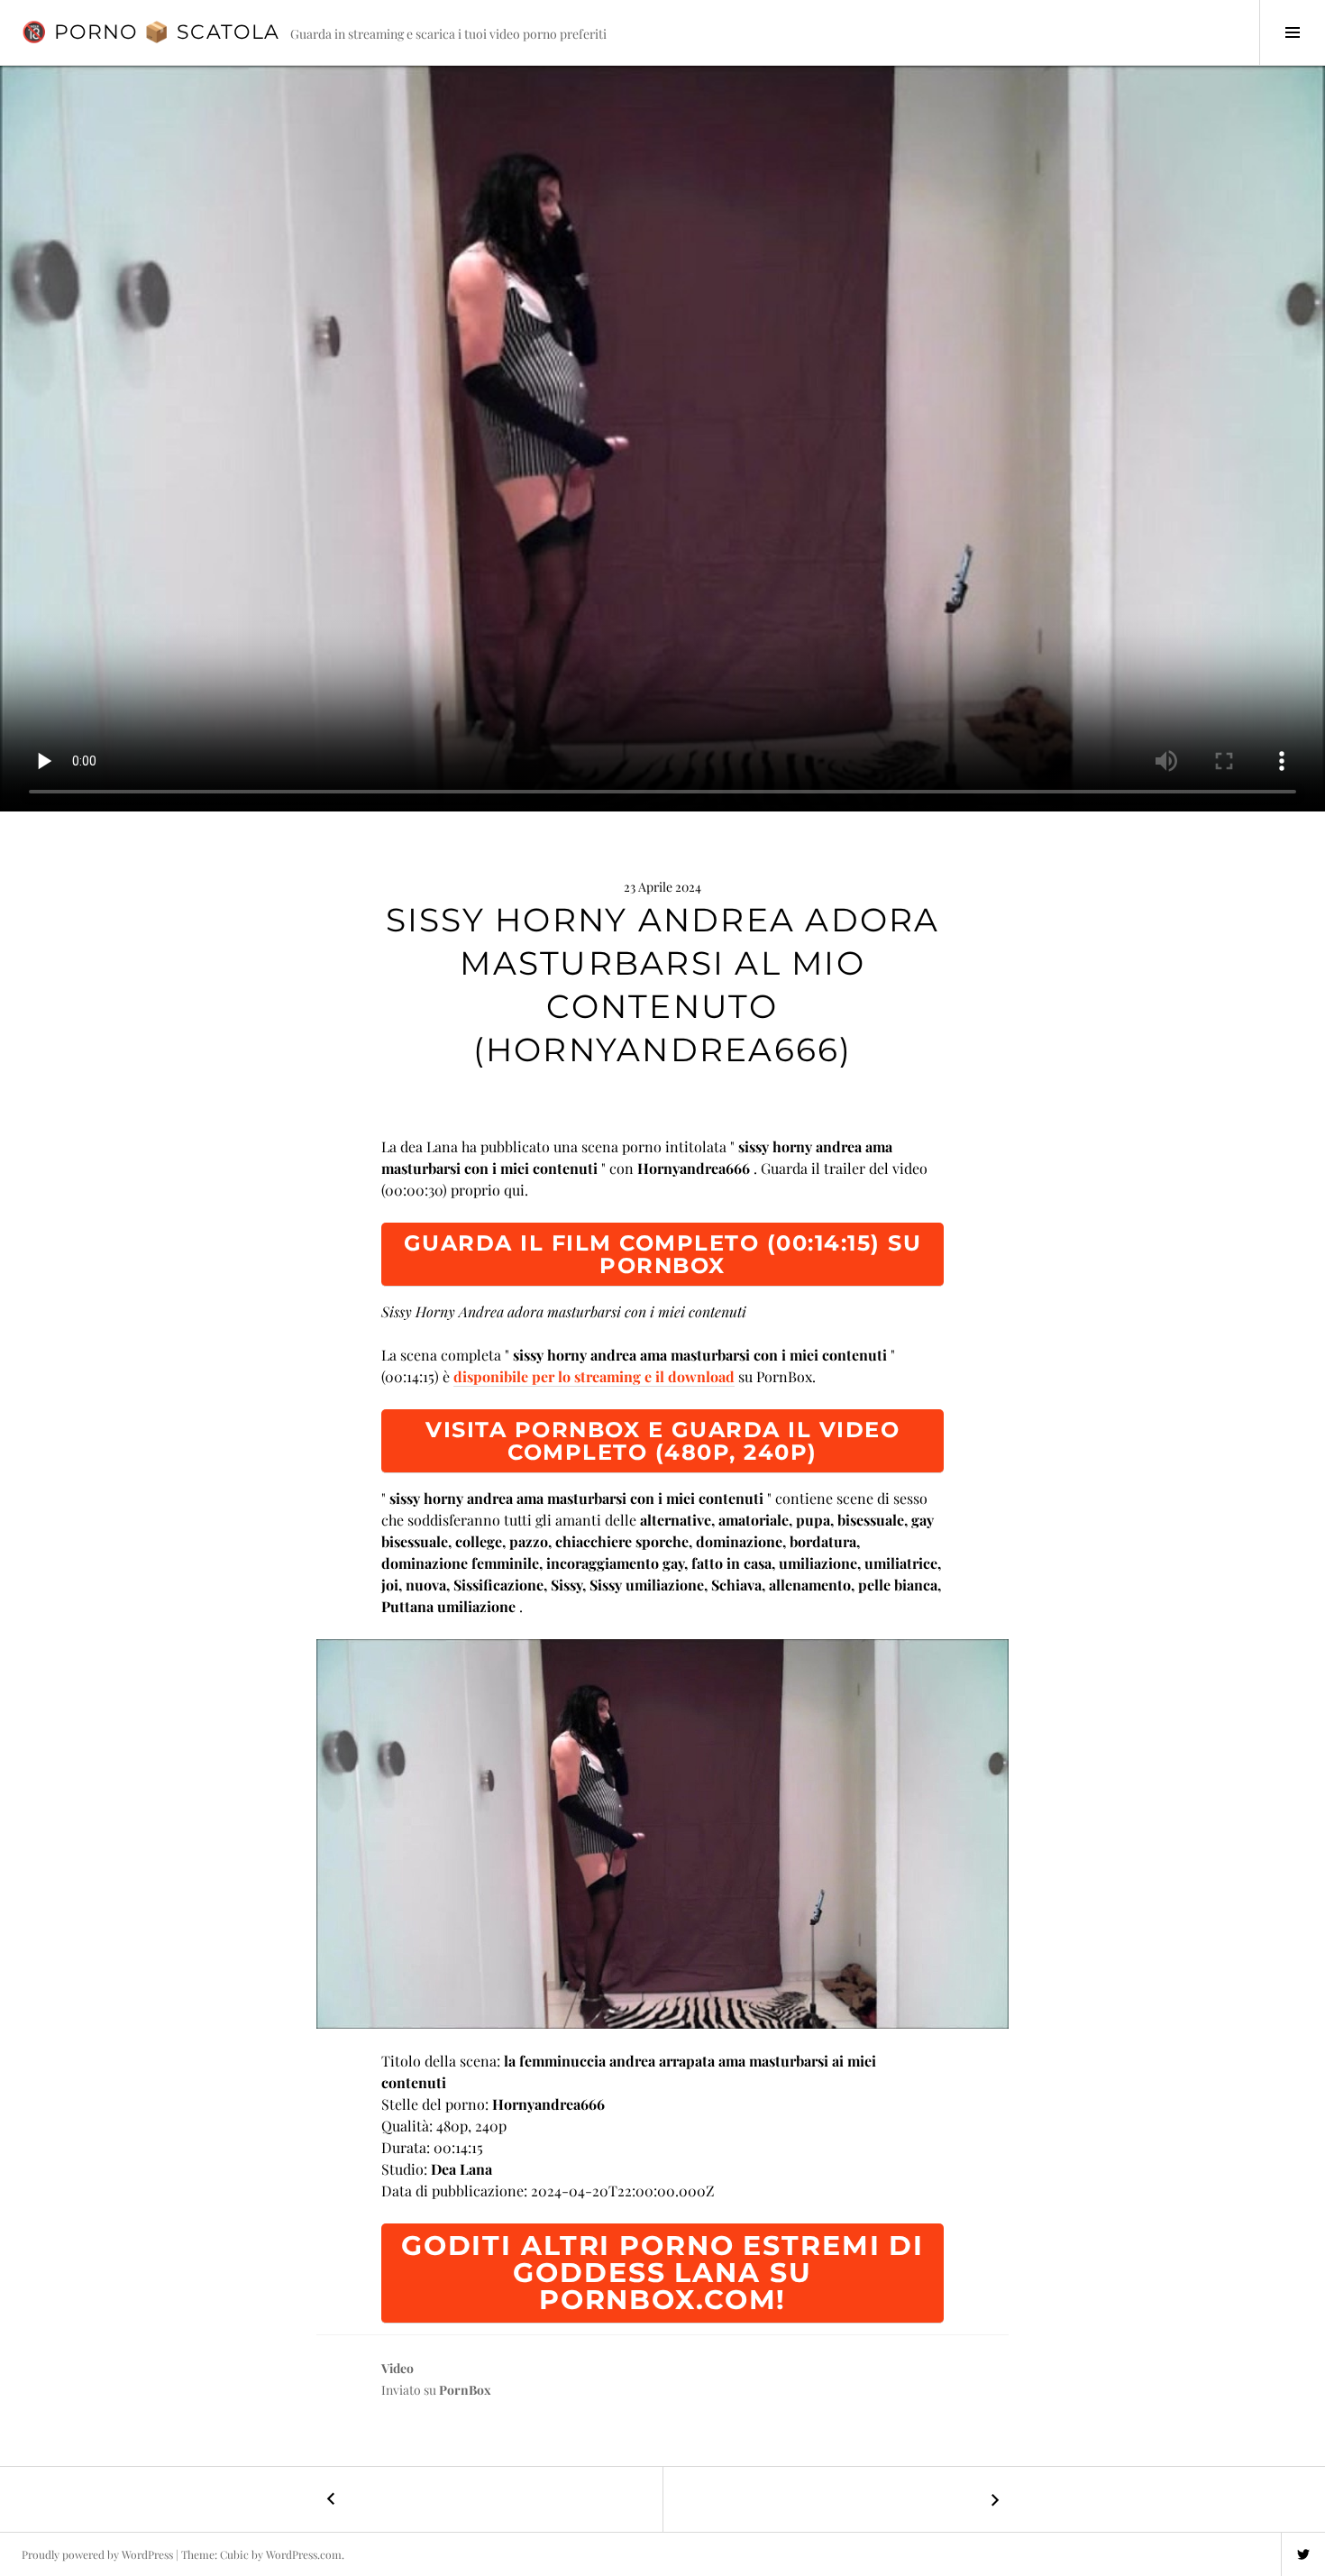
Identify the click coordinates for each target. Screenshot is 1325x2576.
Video (397, 2368)
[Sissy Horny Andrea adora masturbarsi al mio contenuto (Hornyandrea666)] (662, 1834)
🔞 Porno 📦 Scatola (151, 32)
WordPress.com (304, 2554)
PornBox (465, 2390)
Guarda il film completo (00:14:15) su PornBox (663, 1254)
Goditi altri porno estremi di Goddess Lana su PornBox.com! (662, 2273)
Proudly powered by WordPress (97, 2554)
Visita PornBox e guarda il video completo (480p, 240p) (662, 1441)
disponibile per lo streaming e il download (594, 1376)
